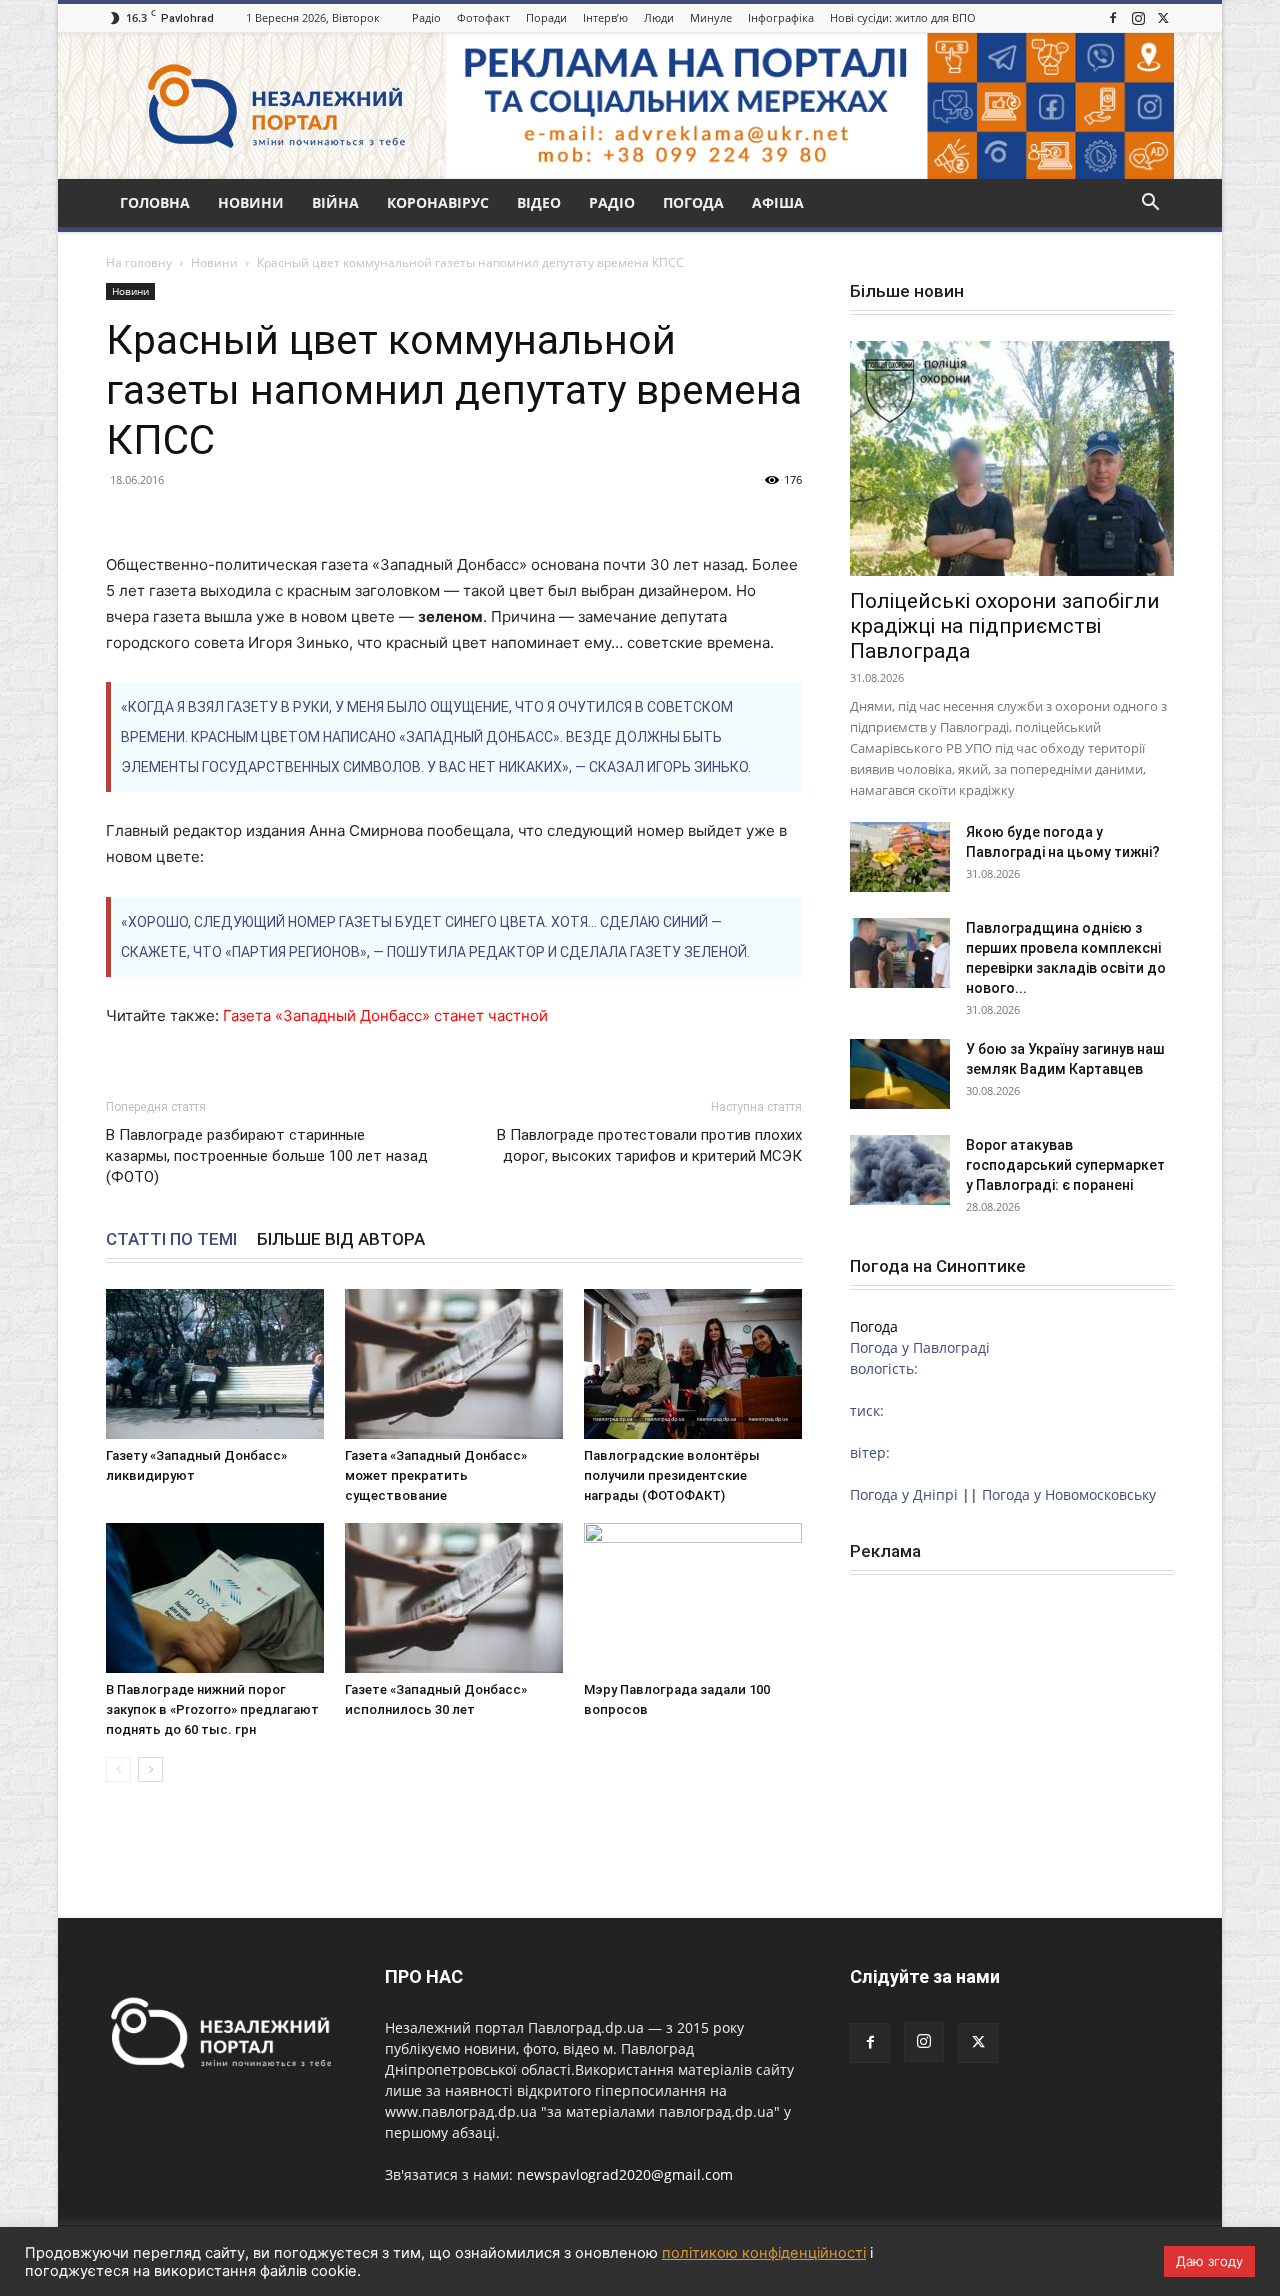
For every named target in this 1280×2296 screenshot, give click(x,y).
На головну (139, 262)
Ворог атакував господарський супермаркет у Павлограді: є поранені (1065, 1165)
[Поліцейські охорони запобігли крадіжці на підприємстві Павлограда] (1012, 458)
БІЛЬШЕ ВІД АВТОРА (341, 1239)
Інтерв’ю (605, 17)
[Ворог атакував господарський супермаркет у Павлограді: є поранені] (900, 1170)
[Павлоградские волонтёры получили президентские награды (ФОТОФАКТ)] (693, 1364)
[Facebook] (1113, 18)
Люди (659, 17)
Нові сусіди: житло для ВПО (903, 17)
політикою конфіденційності (764, 2253)
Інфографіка (781, 17)
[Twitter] (1163, 18)
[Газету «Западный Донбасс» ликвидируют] (215, 1364)
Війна (335, 202)
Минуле (711, 17)
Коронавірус (438, 202)
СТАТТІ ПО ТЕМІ (171, 1239)
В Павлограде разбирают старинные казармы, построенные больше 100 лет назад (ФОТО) (267, 1156)
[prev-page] (118, 1769)
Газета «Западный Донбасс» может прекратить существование (436, 1475)
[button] (1150, 204)
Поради (546, 17)
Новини (251, 202)
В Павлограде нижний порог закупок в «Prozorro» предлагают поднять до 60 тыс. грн (212, 1709)
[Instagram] (1138, 18)
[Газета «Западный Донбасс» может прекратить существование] (454, 1364)
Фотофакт (483, 17)
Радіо (426, 17)
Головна (155, 202)
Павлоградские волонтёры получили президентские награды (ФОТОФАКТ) (672, 1475)
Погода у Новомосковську (1069, 1494)
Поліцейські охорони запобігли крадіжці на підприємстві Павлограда (1005, 626)
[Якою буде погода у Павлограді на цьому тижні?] (900, 857)
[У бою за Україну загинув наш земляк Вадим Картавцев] (900, 1074)
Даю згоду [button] (1209, 2261)
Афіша (778, 202)
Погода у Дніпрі (904, 1494)
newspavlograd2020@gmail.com (625, 2174)
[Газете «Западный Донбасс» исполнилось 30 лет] (454, 1598)
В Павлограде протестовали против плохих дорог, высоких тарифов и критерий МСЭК (649, 1145)
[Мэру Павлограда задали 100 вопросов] (693, 1598)
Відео (539, 202)
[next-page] (150, 1769)
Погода (693, 202)
